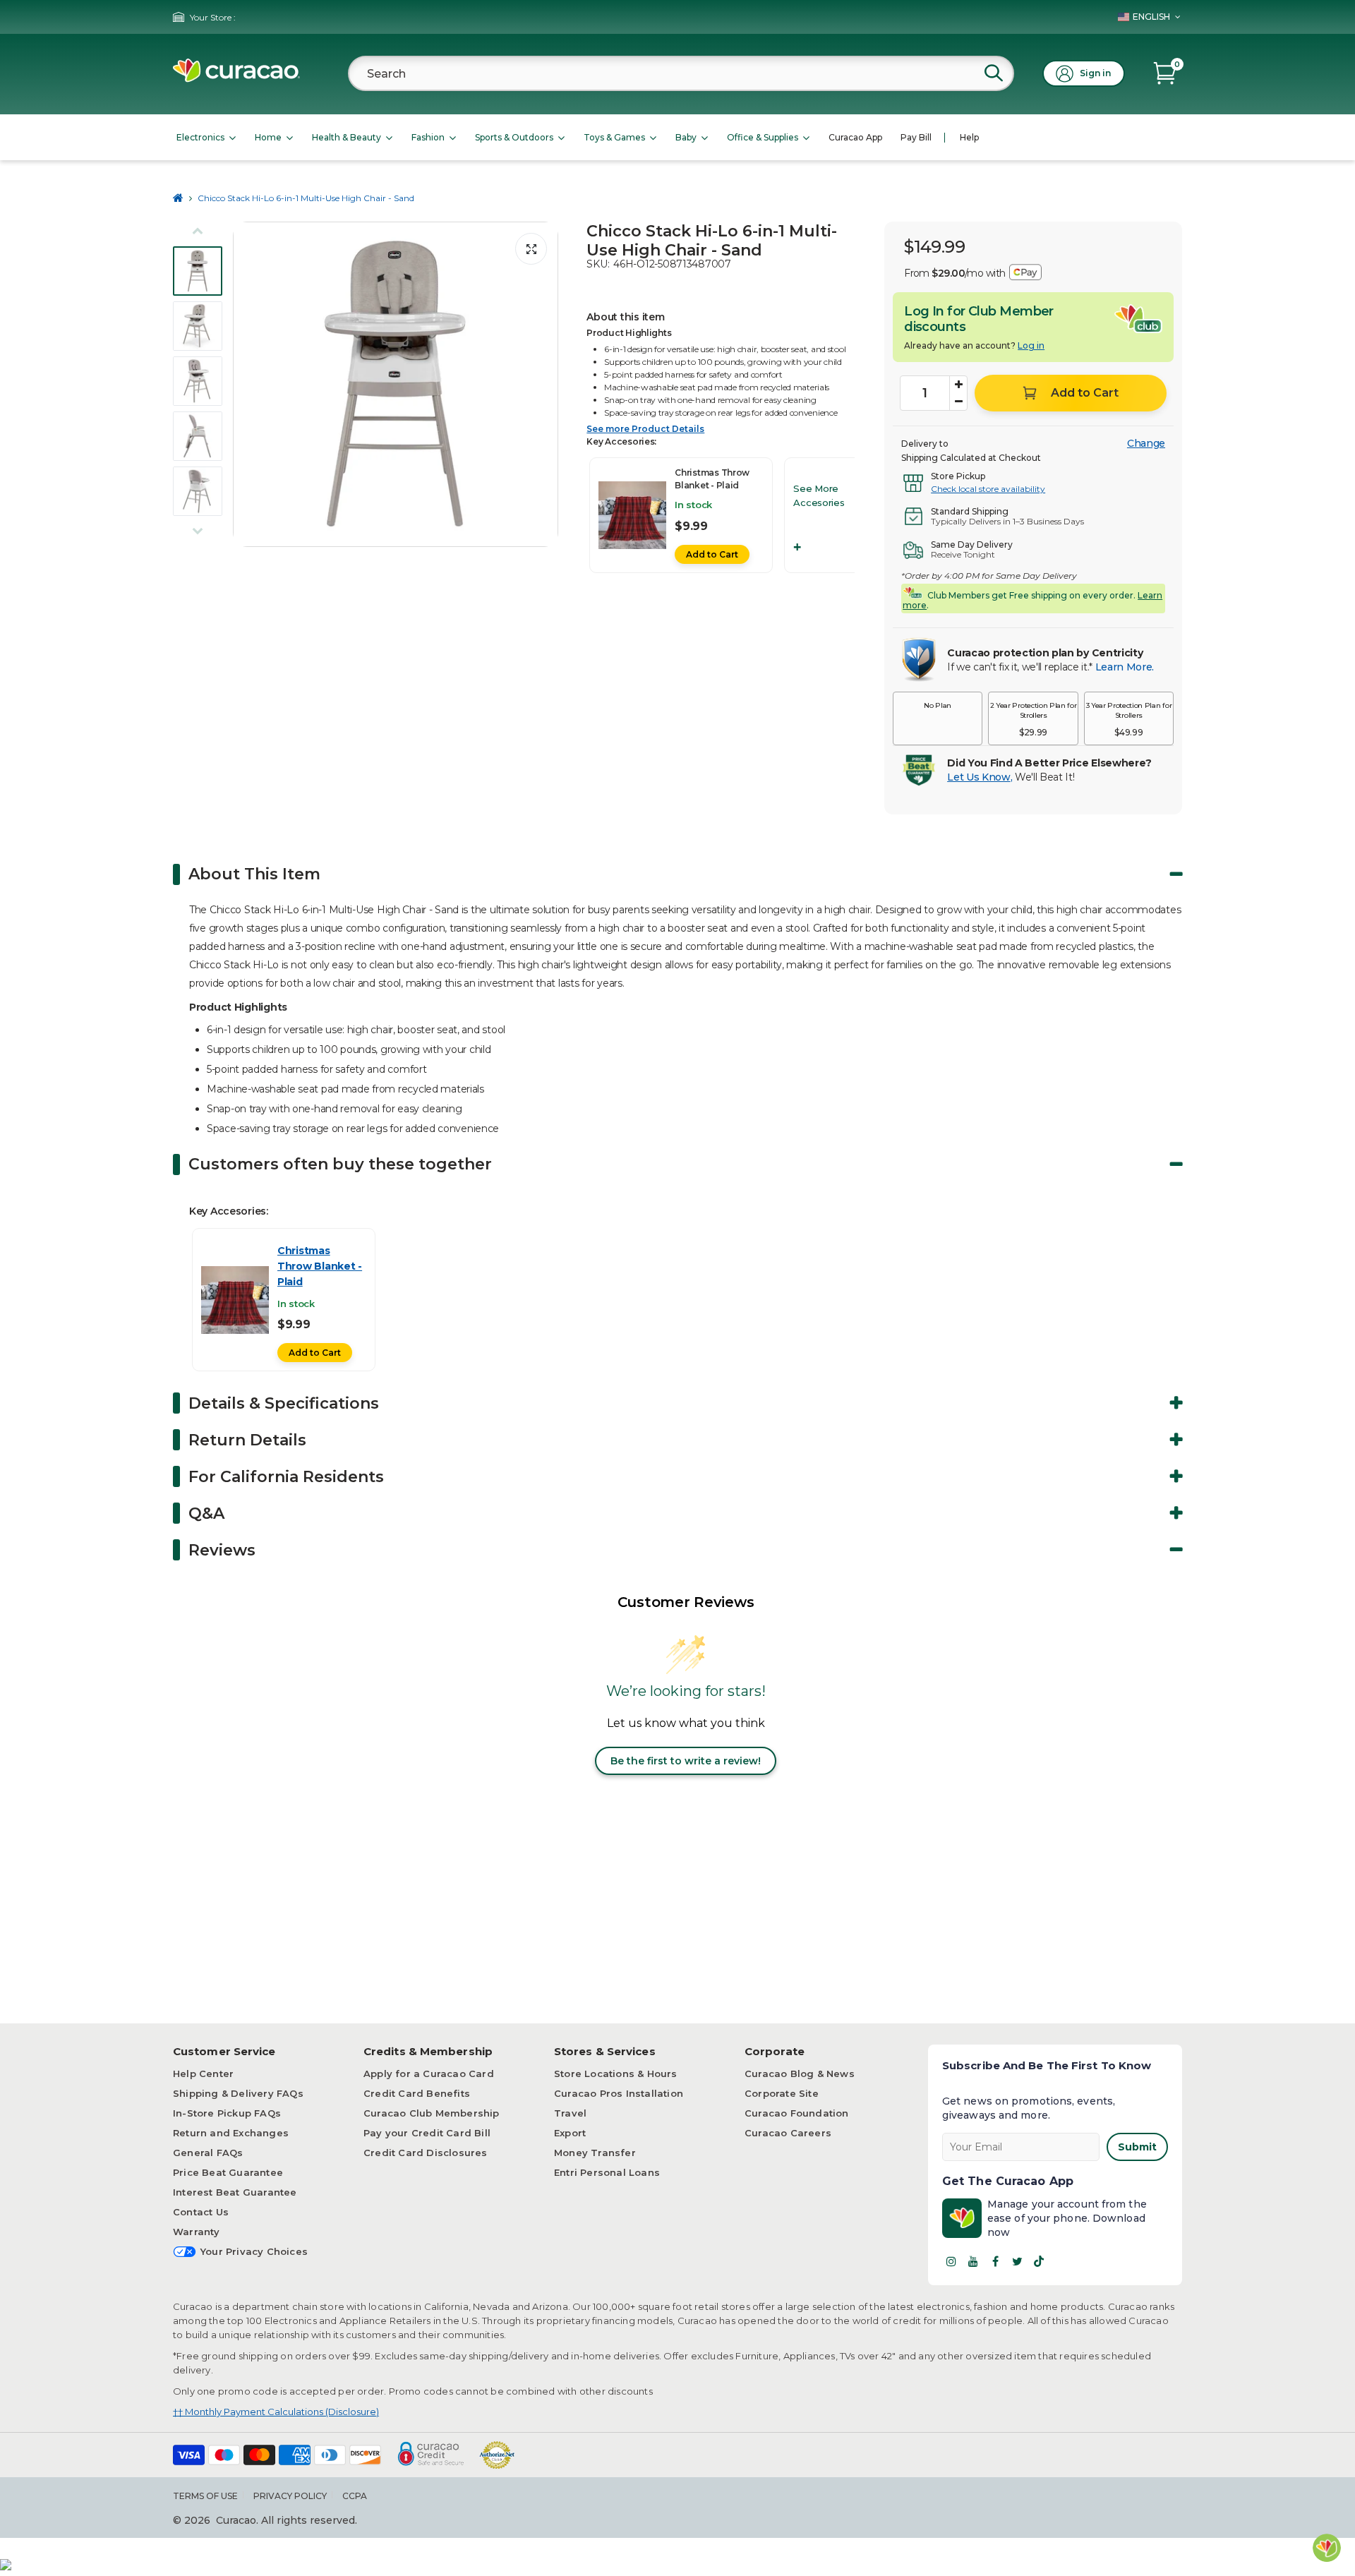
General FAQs (208, 2153)
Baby (686, 137)
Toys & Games (614, 137)
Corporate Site (782, 2093)
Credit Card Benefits (417, 2093)
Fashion (428, 137)
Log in (1031, 345)
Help (969, 137)
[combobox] (681, 73)
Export (570, 2133)
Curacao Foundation (797, 2113)
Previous (248, 385)
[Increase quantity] (958, 385)
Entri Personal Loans (607, 2172)
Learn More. (1125, 667)
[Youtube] (973, 2261)
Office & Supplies (763, 137)
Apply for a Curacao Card (429, 2074)
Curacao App (855, 137)
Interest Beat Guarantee (235, 2192)
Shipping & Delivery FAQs (238, 2093)
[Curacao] (236, 79)
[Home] (178, 198)
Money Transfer (595, 2153)
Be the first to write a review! (686, 1761)
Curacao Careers (788, 2133)
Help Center (203, 2074)
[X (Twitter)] (1017, 2261)
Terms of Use (205, 2496)
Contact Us (201, 2212)
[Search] (994, 73)
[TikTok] (1039, 2261)
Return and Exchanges (231, 2133)
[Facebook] (995, 2261)
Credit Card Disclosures (426, 2153)
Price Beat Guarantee (228, 2172)
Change (1146, 443)
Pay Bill (916, 137)
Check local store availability (988, 489)
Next (543, 385)
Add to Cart (712, 554)
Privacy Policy (290, 2496)
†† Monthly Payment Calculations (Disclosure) (276, 2412)
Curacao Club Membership (432, 2113)
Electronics (200, 137)
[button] (938, 718)
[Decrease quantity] (958, 402)
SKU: (598, 264)
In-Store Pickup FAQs (227, 2113)
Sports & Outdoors (514, 137)
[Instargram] (951, 2261)
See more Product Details (645, 429)
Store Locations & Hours (616, 2074)
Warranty (197, 2232)
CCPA (355, 2496)
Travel (570, 2113)
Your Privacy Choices (254, 2251)
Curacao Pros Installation (619, 2093)
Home (268, 137)
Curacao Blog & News (800, 2074)
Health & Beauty (347, 137)
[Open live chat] (1327, 2548)
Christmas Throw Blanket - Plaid (320, 1266)
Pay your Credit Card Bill (427, 2133)
